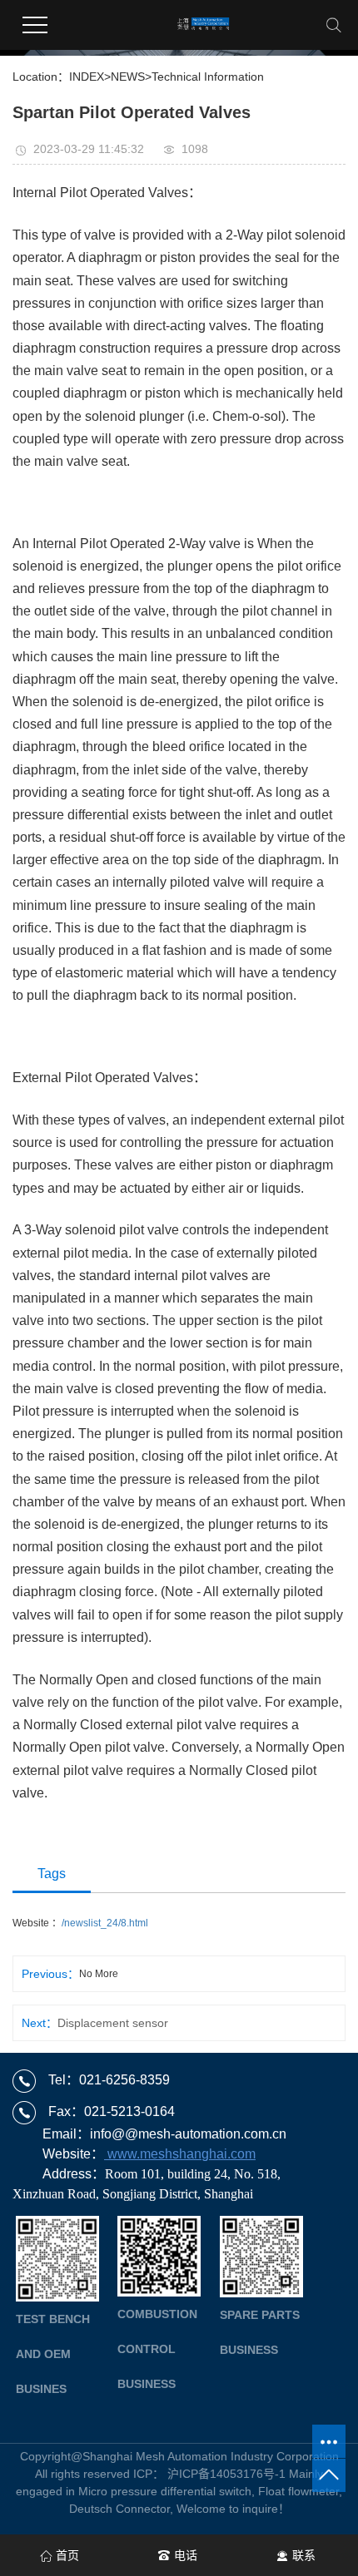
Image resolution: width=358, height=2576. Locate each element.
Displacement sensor (113, 2023)
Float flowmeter (298, 2491)
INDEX (87, 77)
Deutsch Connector (119, 2509)
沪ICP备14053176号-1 (226, 2474)
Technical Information (208, 77)
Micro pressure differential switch (165, 2491)
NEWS (128, 77)
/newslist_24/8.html (105, 1923)
